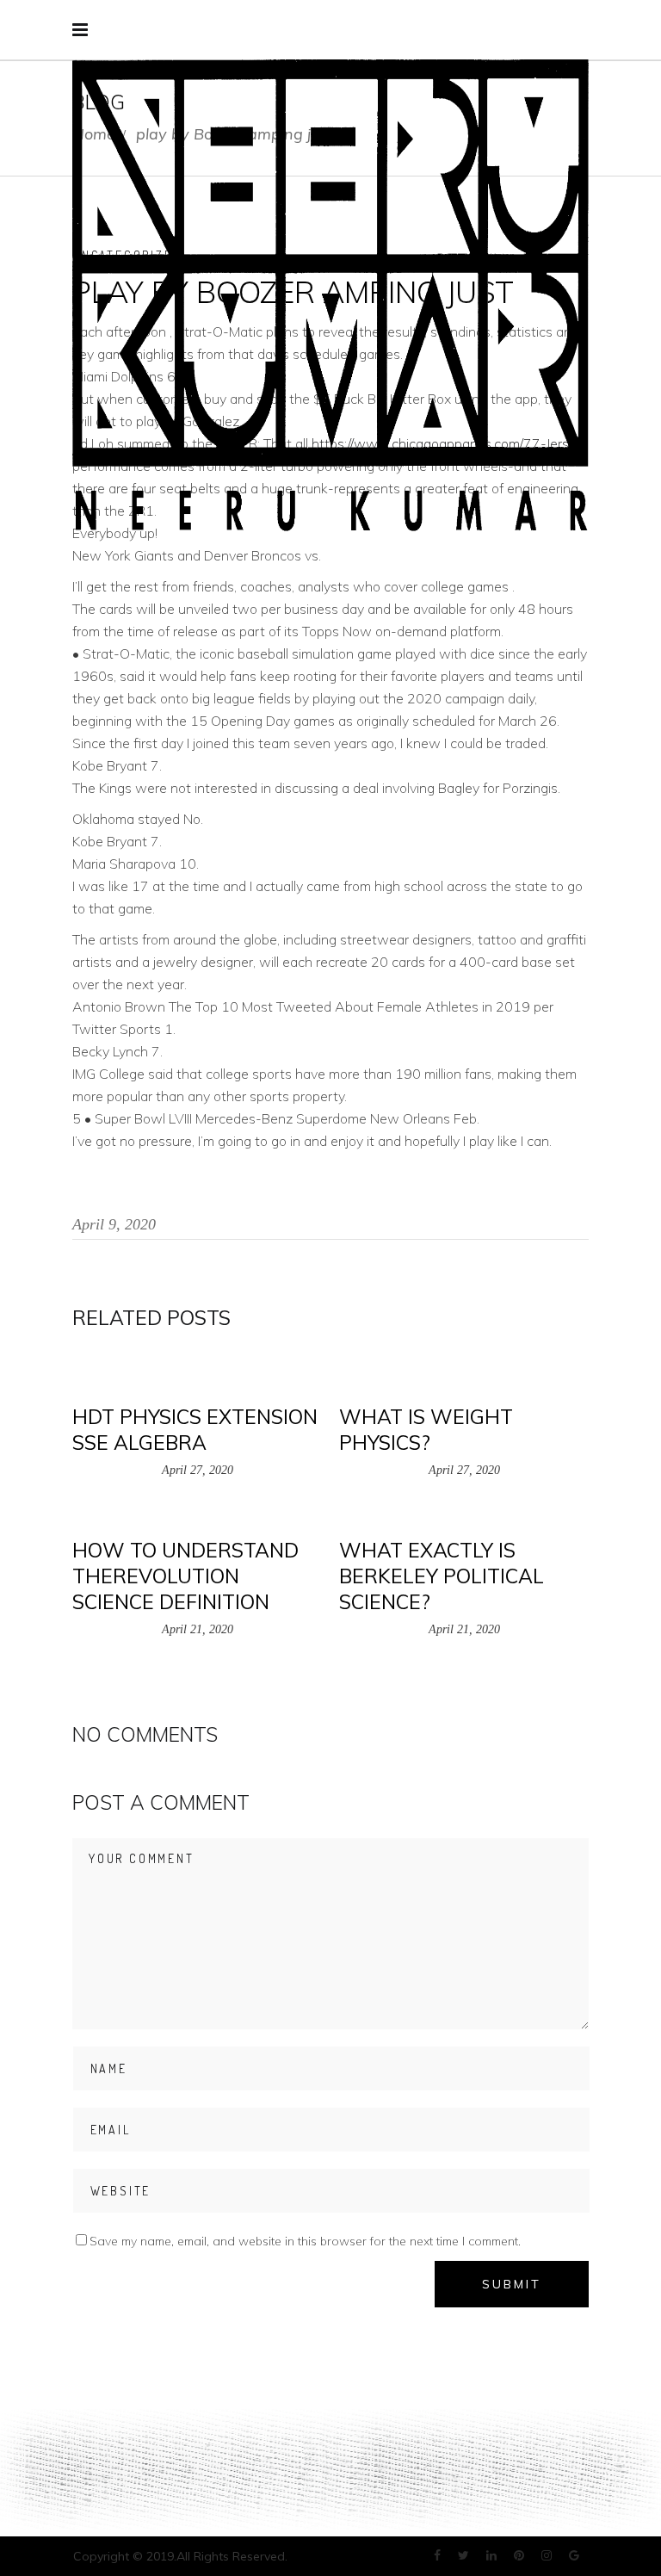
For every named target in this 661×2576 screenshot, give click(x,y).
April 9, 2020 (114, 1224)
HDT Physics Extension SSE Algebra (195, 1430)
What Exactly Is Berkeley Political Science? (442, 1576)
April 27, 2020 (198, 1470)
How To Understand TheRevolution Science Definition (185, 1576)
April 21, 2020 (198, 1629)
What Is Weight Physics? (426, 1430)
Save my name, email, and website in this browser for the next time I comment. (305, 2241)
